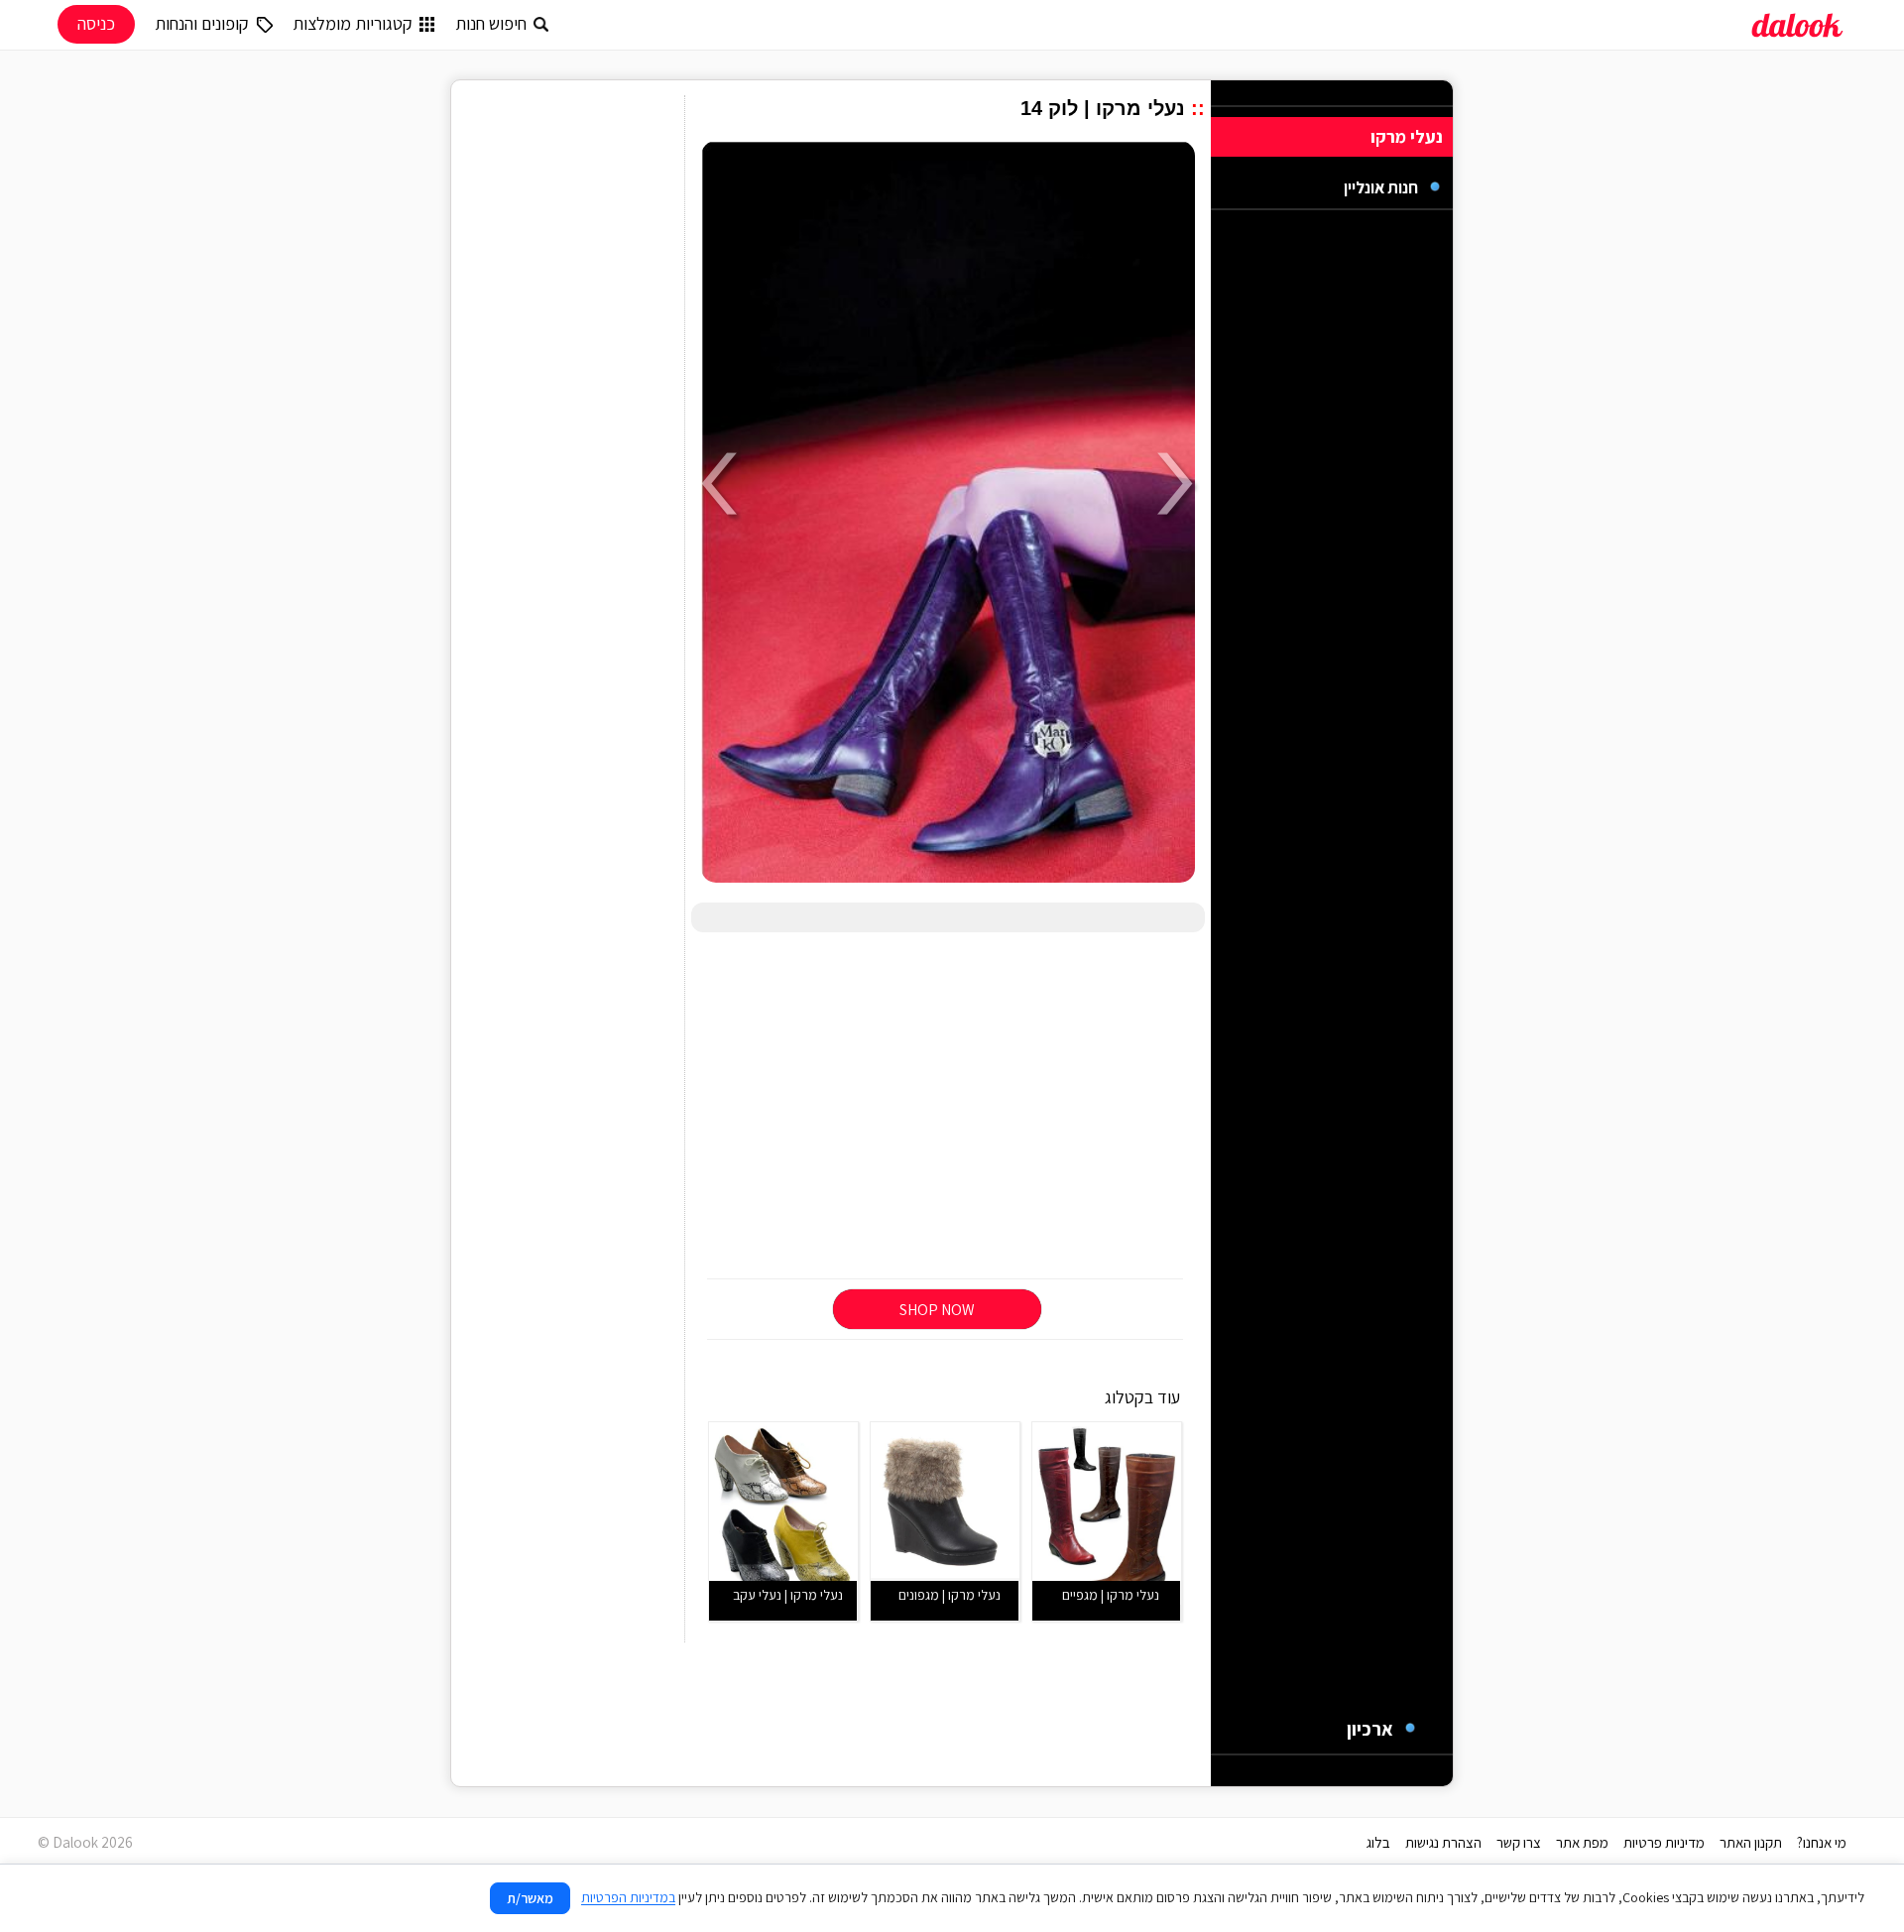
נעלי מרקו (1407, 136)
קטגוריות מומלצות (353, 23)
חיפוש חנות (491, 23)
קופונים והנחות (202, 23)
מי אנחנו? (1822, 1842)
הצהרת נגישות (1443, 1842)
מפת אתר (1582, 1842)
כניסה (96, 23)
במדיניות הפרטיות (628, 1897)
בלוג (1378, 1842)
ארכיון (1370, 1729)
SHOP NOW (937, 1310)
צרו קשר (1519, 1842)
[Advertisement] (948, 1107)
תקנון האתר (1751, 1842)
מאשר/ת (530, 1898)
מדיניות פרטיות (1664, 1842)
